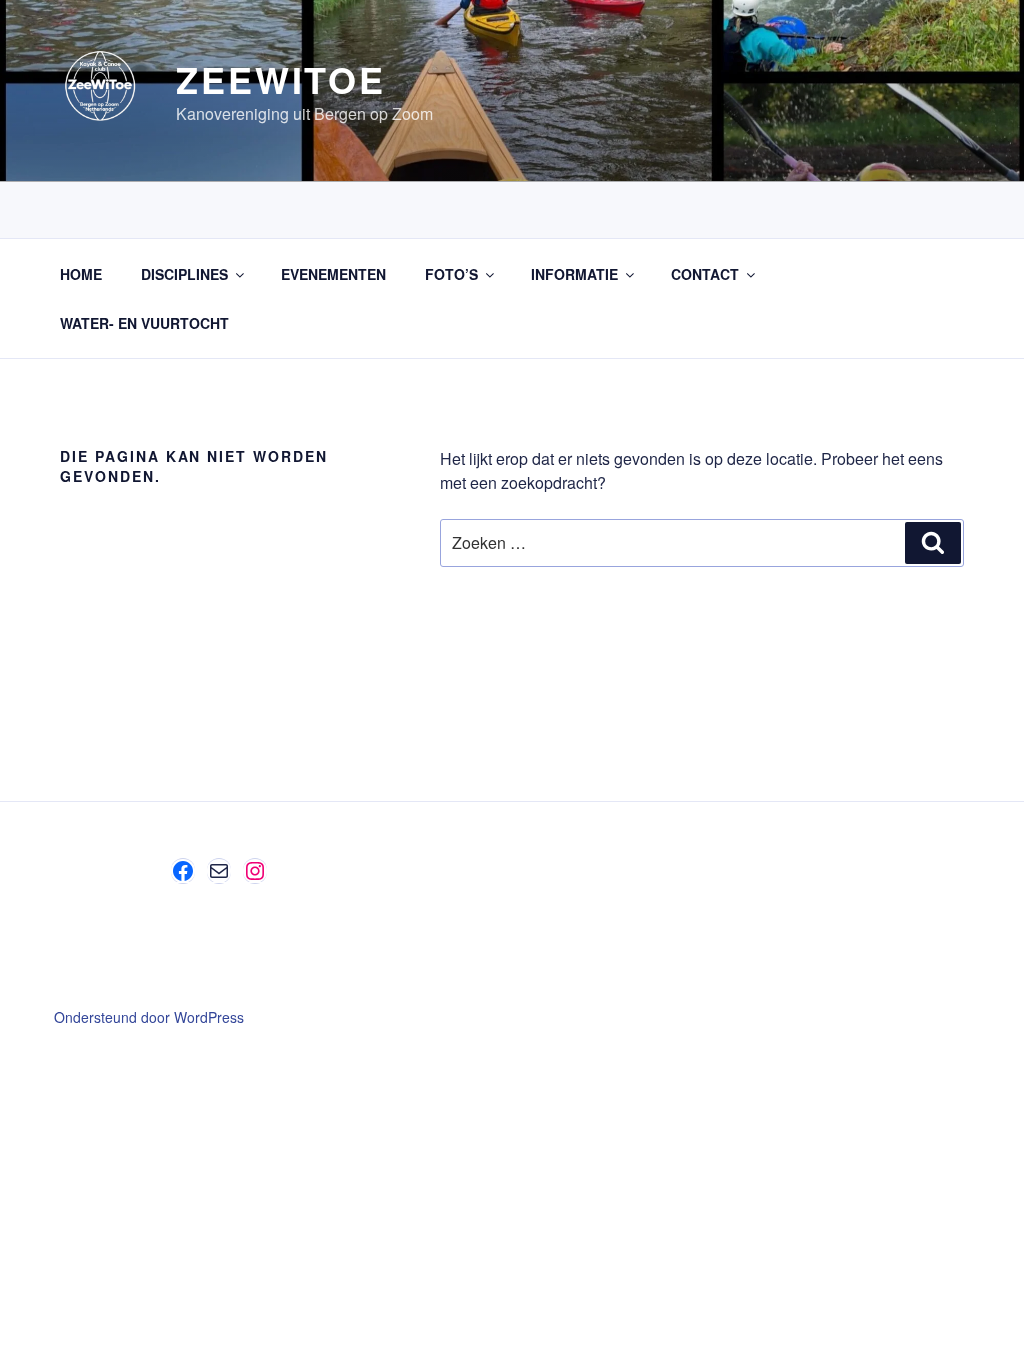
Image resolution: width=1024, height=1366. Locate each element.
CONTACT (705, 274)
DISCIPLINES (184, 274)
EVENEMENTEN (333, 274)
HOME (81, 274)
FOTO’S (451, 274)
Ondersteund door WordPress (149, 1017)
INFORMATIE (574, 274)
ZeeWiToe (281, 79)
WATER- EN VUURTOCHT (144, 323)
